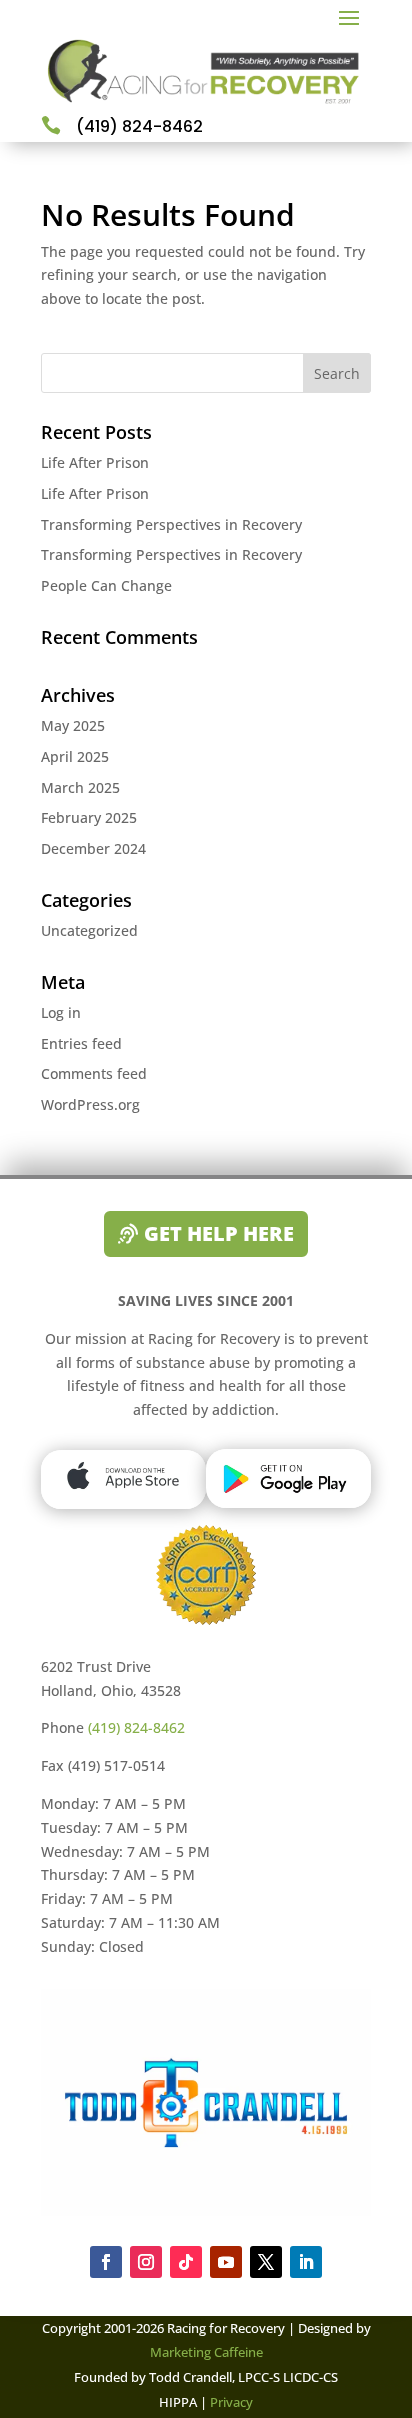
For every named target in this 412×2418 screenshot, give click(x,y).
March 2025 (80, 787)
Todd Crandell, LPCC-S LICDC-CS (243, 2377)
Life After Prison (95, 462)
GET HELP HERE (219, 1233)
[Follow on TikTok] (186, 2262)
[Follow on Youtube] (226, 2262)
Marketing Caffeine (206, 2352)
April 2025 (75, 756)
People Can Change (106, 585)
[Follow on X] (266, 2262)
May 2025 (73, 725)
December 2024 (93, 848)
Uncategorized (89, 930)
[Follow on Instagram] (146, 2262)
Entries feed (81, 1043)
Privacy (230, 2402)
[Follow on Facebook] (106, 2262)
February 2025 (89, 817)
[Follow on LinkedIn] (306, 2262)
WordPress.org (90, 1104)
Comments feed (94, 1073)
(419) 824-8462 (136, 1727)
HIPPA (178, 2402)
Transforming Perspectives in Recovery (171, 524)
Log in (61, 1012)
